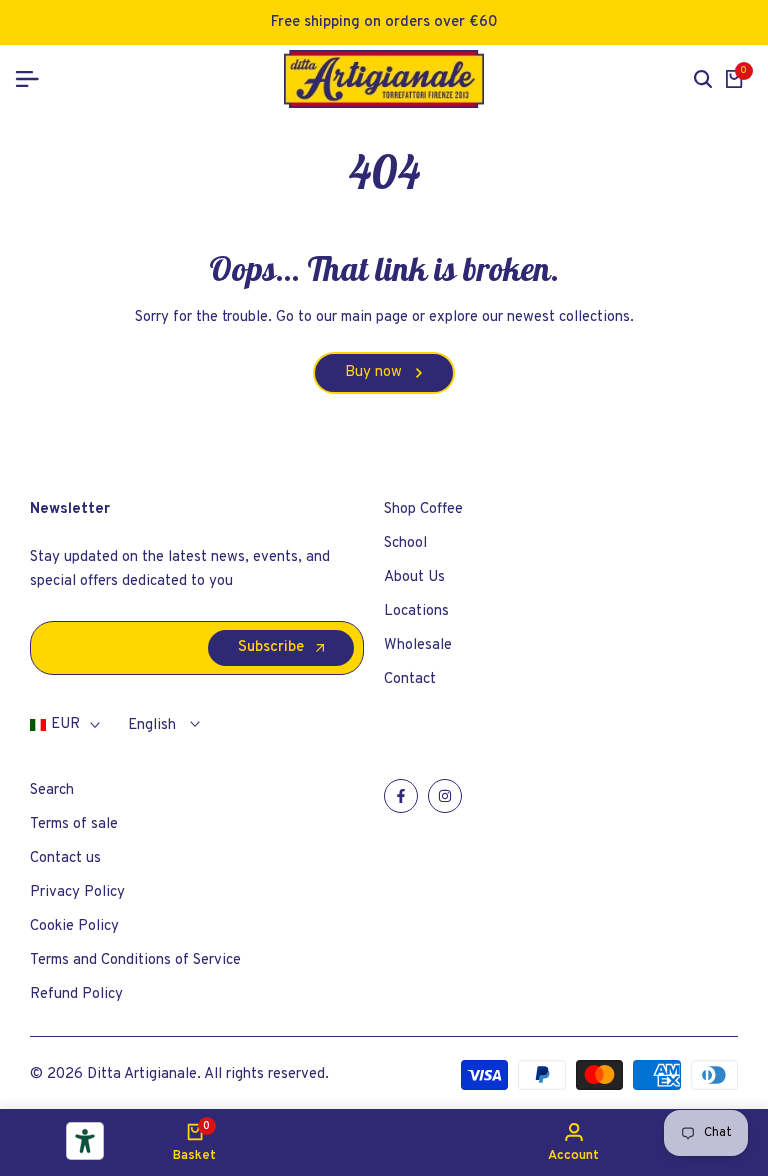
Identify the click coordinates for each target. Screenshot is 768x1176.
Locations (416, 611)
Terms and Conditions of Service (135, 960)
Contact (410, 679)
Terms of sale (74, 824)
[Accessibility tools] (85, 1141)
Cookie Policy (74, 926)
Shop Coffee (423, 509)
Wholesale (418, 645)
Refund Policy (76, 994)
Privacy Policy (77, 892)
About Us (414, 577)
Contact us (65, 858)
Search (52, 790)
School (405, 543)
